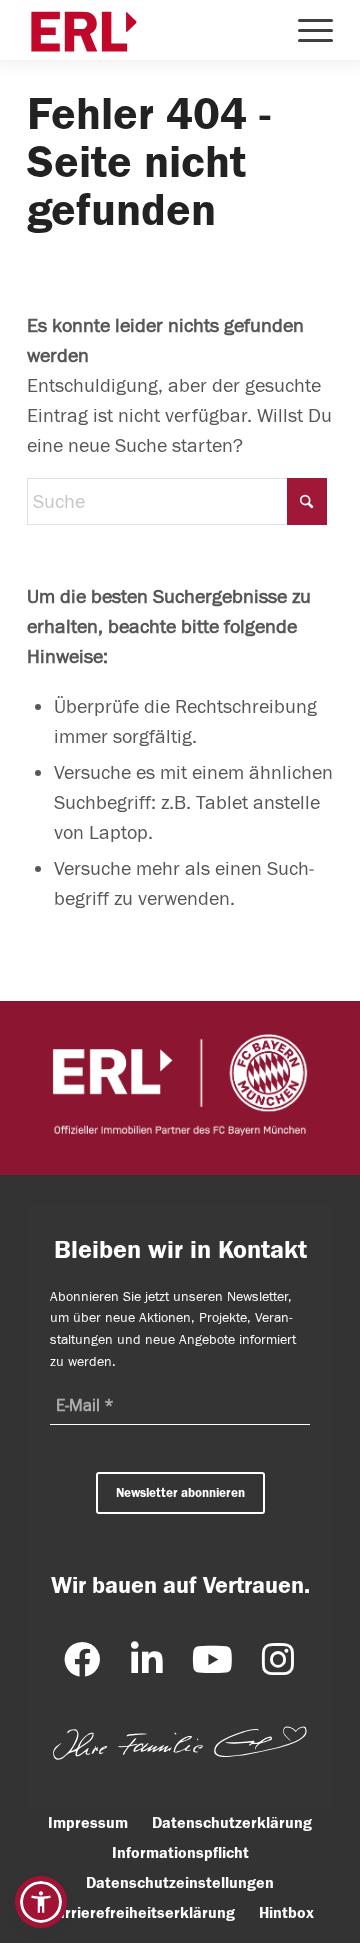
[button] (41, 1902)
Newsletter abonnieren (180, 1492)
